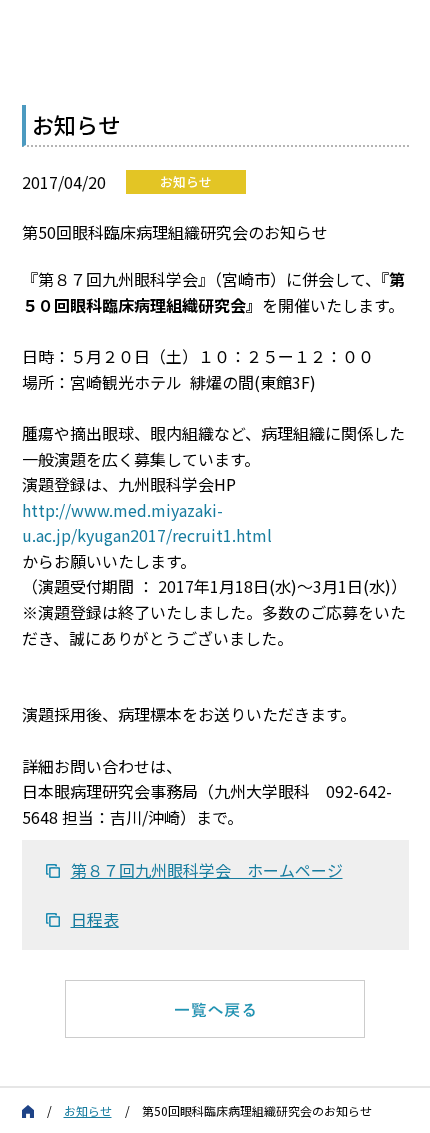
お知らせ (88, 1110)
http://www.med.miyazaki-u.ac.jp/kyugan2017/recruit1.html (147, 523)
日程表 (95, 919)
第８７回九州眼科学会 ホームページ (207, 870)
